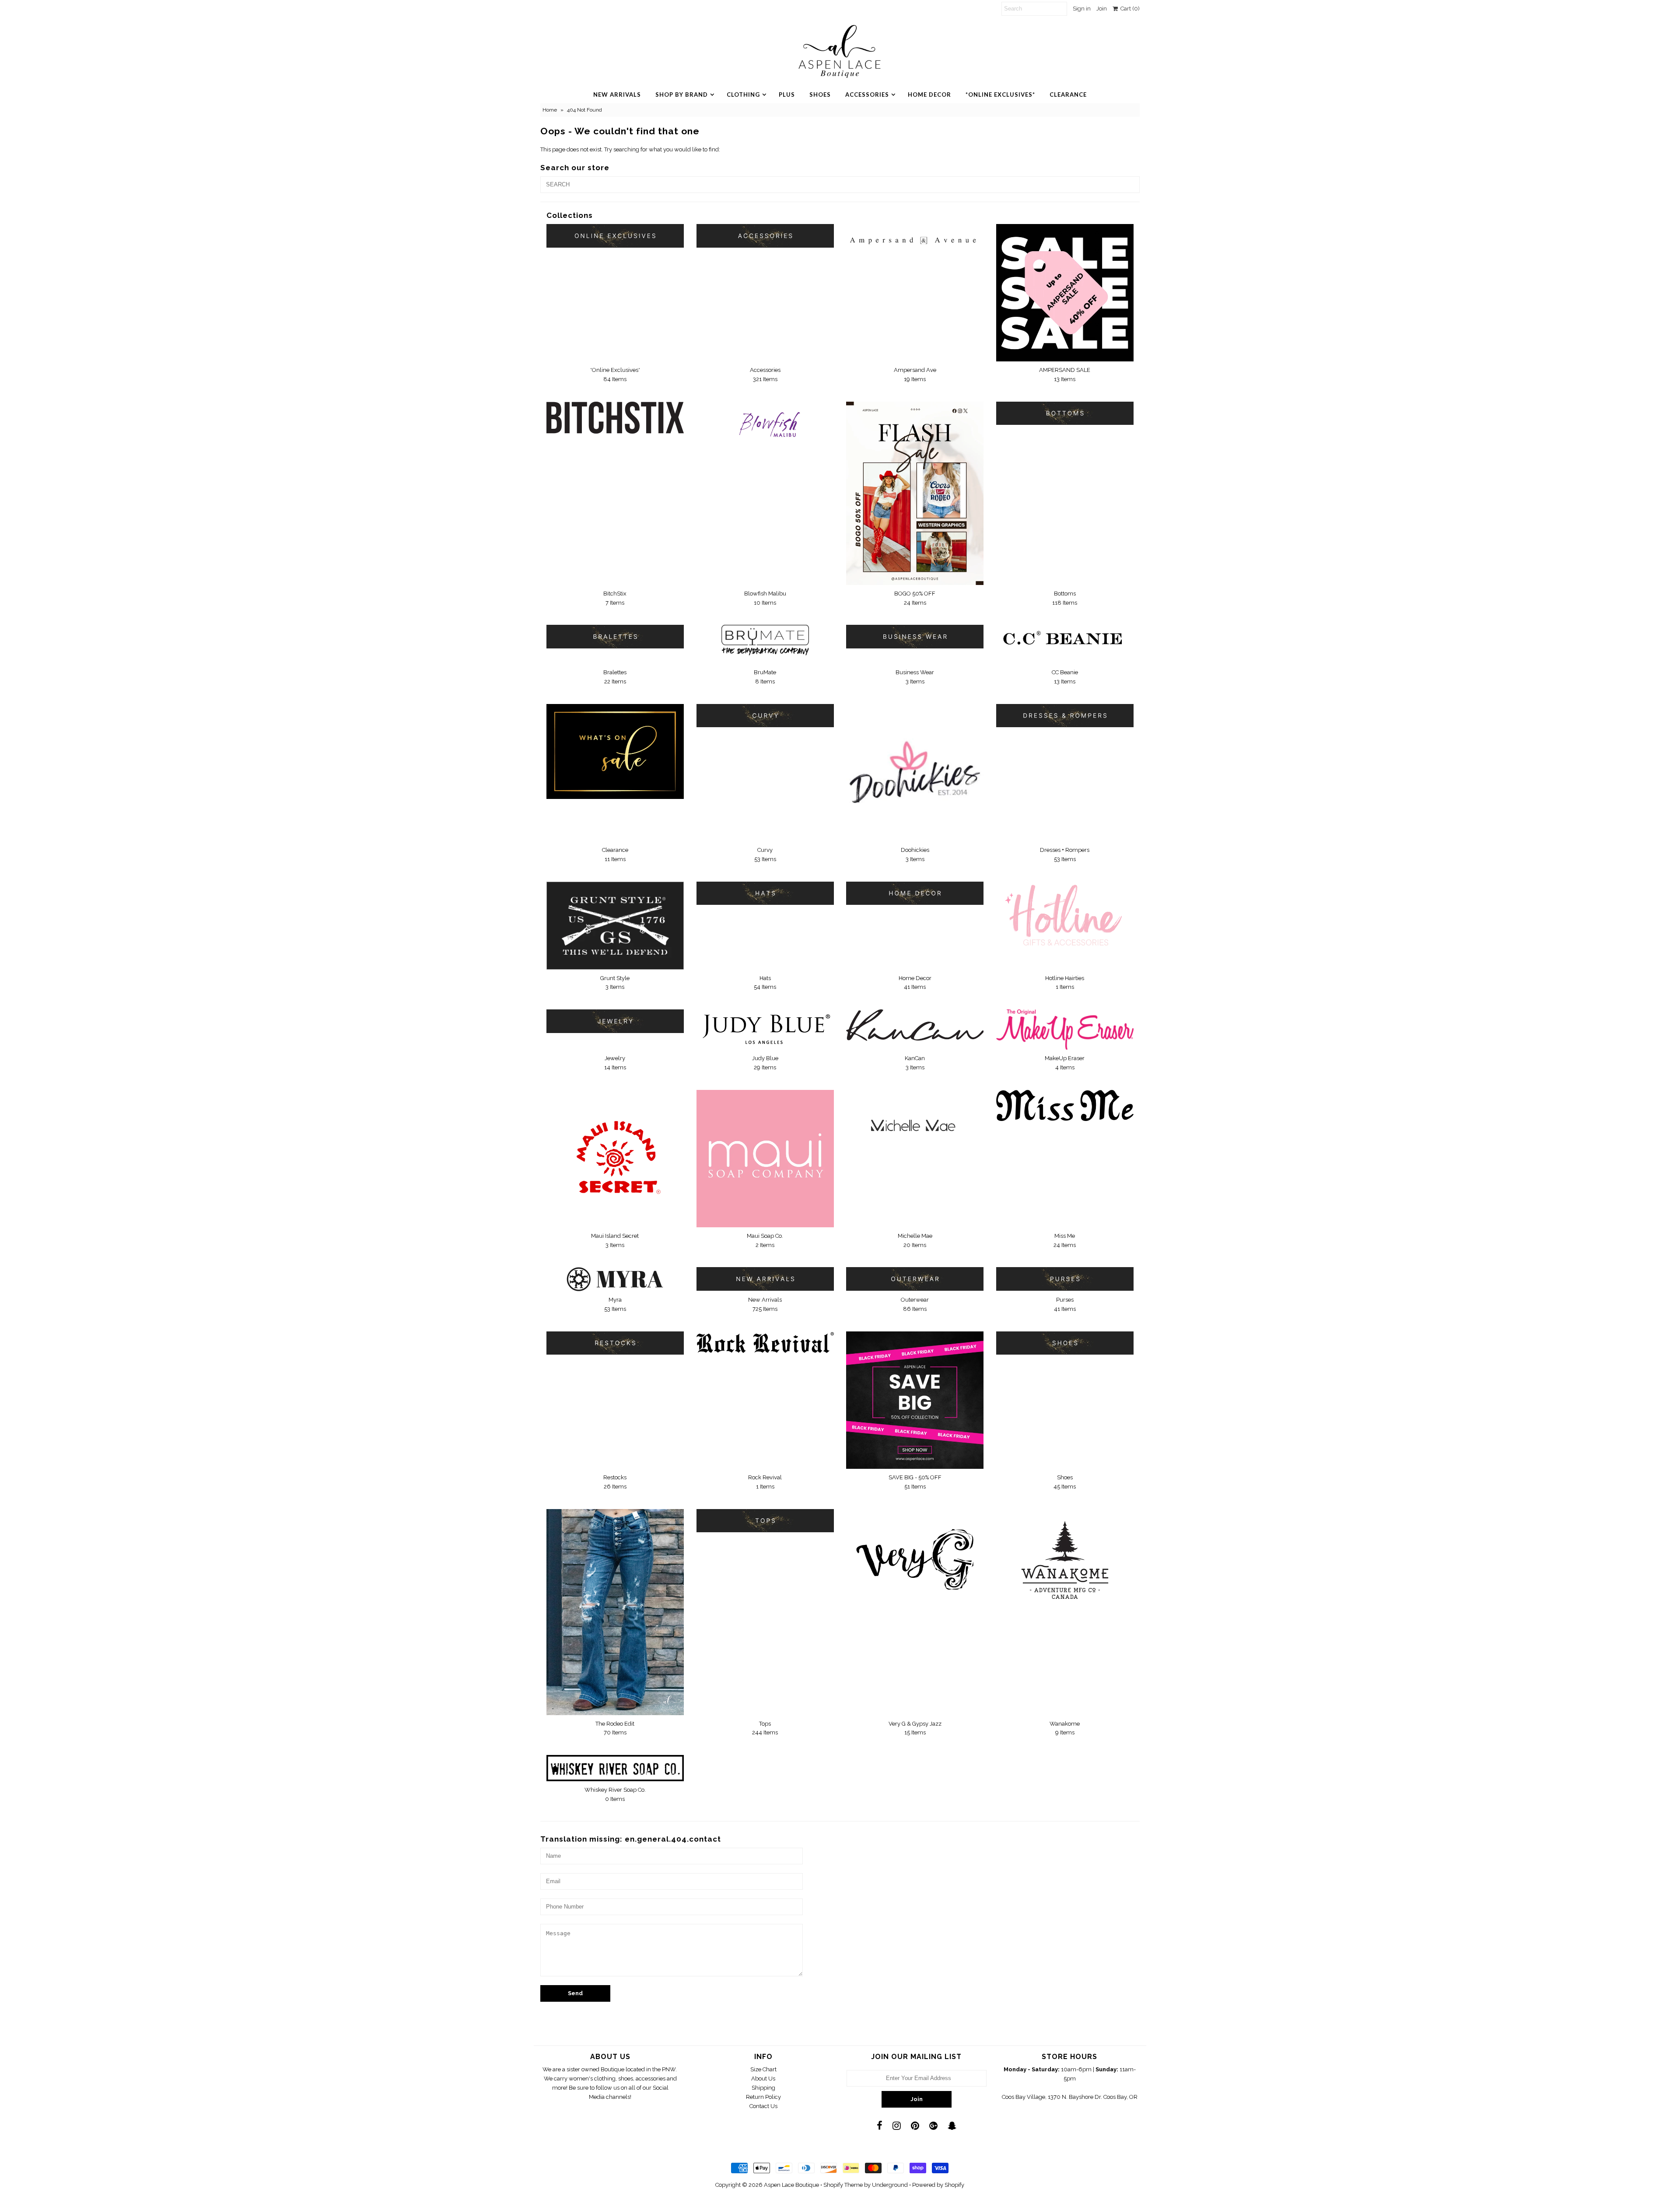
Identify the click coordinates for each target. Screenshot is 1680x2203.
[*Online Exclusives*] (615, 236)
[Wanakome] (1065, 1560)
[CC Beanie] (1065, 640)
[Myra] (615, 1279)
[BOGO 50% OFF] (915, 493)
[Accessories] (765, 236)
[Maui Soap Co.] (765, 1159)
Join (1102, 9)
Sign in (1082, 9)
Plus (787, 95)
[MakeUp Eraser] (1065, 1030)
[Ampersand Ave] (915, 236)
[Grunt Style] (615, 926)
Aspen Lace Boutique (791, 2185)
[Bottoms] (1065, 413)
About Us (763, 2079)
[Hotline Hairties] (1065, 916)
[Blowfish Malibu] (765, 429)
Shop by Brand (682, 95)
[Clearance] (615, 751)
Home (550, 110)
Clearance (1068, 95)
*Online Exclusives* (1000, 95)
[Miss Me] (1065, 1105)
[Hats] (765, 893)
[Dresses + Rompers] (1065, 716)
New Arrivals (617, 95)
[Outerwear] (915, 1279)
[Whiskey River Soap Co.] (615, 1768)
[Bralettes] (615, 636)
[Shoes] (1065, 1343)
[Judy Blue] (765, 1029)
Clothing (743, 95)
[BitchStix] (615, 418)
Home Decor (929, 95)
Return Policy (763, 2097)
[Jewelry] (615, 1021)
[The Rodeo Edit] (615, 1612)
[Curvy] (765, 716)
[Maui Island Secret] (615, 1158)
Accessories (867, 95)
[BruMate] (765, 644)
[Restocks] (615, 1343)
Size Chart (763, 2069)
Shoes (820, 95)
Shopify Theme (843, 2185)
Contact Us (763, 2106)
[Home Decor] (915, 893)
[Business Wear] (915, 636)
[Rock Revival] (765, 1343)
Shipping (763, 2088)
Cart (1129, 9)
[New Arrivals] (765, 1279)
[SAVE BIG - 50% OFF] (915, 1400)
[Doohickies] (915, 773)
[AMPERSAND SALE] (1065, 293)
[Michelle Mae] (915, 1126)
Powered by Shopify (938, 2185)
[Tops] (765, 1521)
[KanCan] (915, 1025)
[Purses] (1065, 1279)
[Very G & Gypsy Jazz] (915, 1555)
